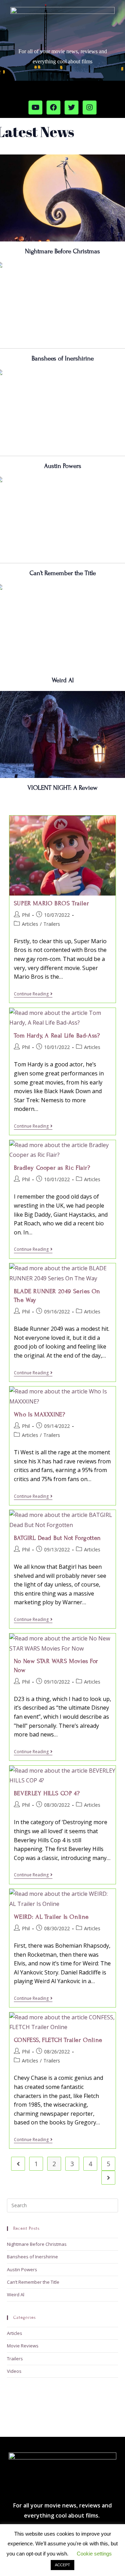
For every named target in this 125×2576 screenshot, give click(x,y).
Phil (26, 915)
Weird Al (63, 680)
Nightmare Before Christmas (62, 251)
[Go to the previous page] (18, 2164)
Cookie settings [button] (94, 2554)
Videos (14, 2371)
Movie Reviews (23, 2346)
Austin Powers (63, 466)
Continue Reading (33, 994)
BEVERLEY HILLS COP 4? (47, 1793)
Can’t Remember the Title (63, 573)
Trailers (52, 924)
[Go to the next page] (108, 2178)
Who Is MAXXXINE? (40, 1414)
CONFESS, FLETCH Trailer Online (58, 2040)
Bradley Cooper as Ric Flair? (52, 1168)
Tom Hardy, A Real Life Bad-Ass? (57, 1036)
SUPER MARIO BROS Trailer (51, 903)
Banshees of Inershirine (63, 358)
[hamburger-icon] (117, 93)
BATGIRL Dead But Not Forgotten (57, 1538)
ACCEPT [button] (62, 2565)
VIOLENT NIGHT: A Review (62, 788)
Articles (30, 924)
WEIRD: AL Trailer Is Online (51, 1917)
